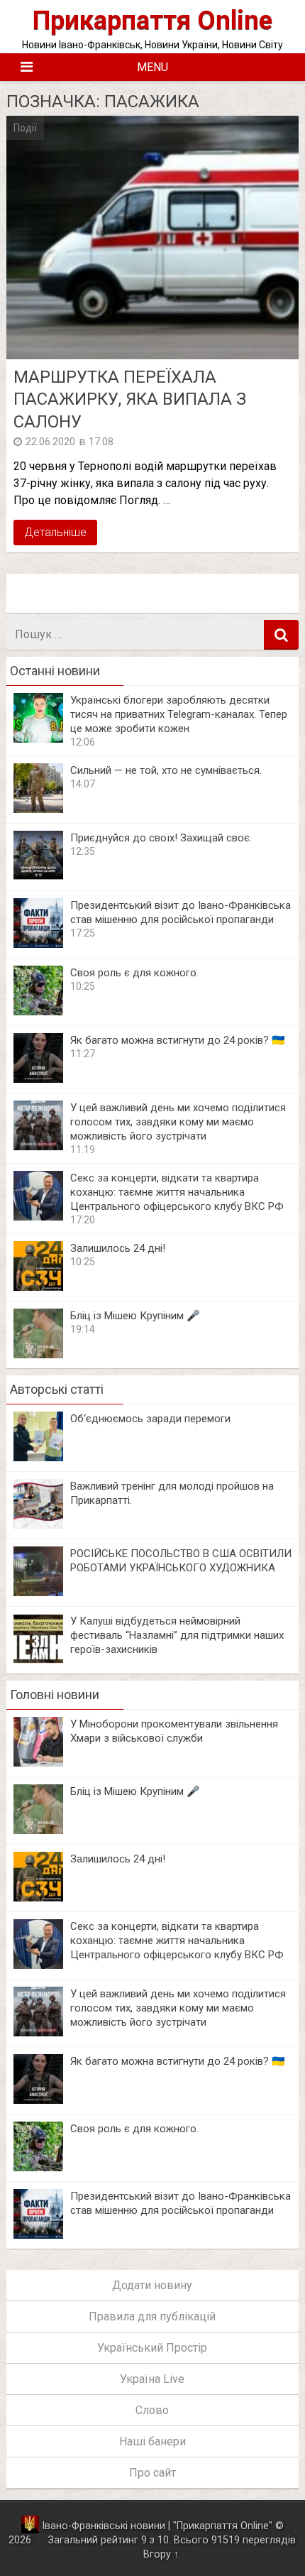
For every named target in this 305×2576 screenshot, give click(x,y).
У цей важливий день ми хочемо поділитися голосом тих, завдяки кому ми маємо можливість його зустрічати (178, 1122)
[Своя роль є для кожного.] (38, 1011)
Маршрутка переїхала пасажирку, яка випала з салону (130, 399)
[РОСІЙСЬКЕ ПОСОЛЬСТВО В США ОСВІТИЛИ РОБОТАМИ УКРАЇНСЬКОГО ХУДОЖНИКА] (38, 1592)
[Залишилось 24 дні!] (38, 1287)
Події (25, 128)
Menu (152, 67)
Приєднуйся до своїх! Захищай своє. (161, 838)
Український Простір (152, 2348)
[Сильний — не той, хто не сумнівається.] (38, 809)
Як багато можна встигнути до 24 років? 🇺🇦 (178, 1040)
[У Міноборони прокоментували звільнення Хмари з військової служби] (38, 1763)
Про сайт (152, 2473)
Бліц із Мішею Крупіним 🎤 (135, 1316)
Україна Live (152, 2379)
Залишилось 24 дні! (118, 1248)
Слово (152, 2410)
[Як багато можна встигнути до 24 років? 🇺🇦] (38, 1079)
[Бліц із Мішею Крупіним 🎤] (38, 1354)
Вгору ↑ (161, 2554)
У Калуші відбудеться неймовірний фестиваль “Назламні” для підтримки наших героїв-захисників (177, 1635)
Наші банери (152, 2441)
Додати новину (152, 2285)
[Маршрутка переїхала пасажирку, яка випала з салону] (153, 238)
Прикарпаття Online (152, 20)
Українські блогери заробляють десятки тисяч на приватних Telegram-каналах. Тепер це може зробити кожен (179, 714)
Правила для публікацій (152, 2316)
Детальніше (55, 532)
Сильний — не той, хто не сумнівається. (166, 770)
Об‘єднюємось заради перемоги (150, 1419)
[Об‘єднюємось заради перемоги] (38, 1457)
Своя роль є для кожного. (134, 973)
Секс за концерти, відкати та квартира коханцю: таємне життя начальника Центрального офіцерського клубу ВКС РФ (177, 1192)
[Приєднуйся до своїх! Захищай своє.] (38, 877)
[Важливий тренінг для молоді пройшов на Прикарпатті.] (38, 1525)
